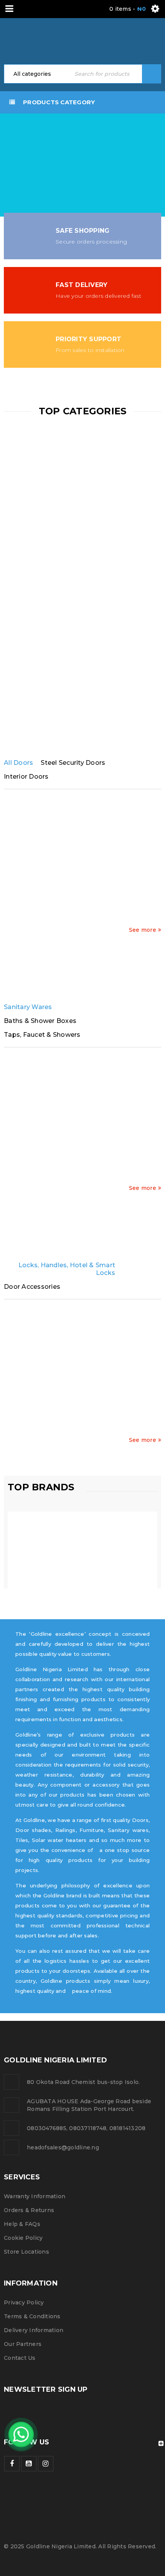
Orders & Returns (29, 2210)
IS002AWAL (43, 895)
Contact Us (20, 2358)
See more (143, 930)
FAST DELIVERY (82, 285)
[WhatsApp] (21, 2434)
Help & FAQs (22, 2224)
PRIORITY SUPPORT (88, 339)
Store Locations (26, 2252)
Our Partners (23, 2344)
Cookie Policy (23, 2238)
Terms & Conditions (32, 2316)
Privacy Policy (24, 2302)
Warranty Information (35, 2196)
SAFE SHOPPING (82, 231)
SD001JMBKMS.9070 (122, 895)
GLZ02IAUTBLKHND (43, 1405)
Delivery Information (34, 2330)
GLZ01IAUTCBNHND (122, 1405)
